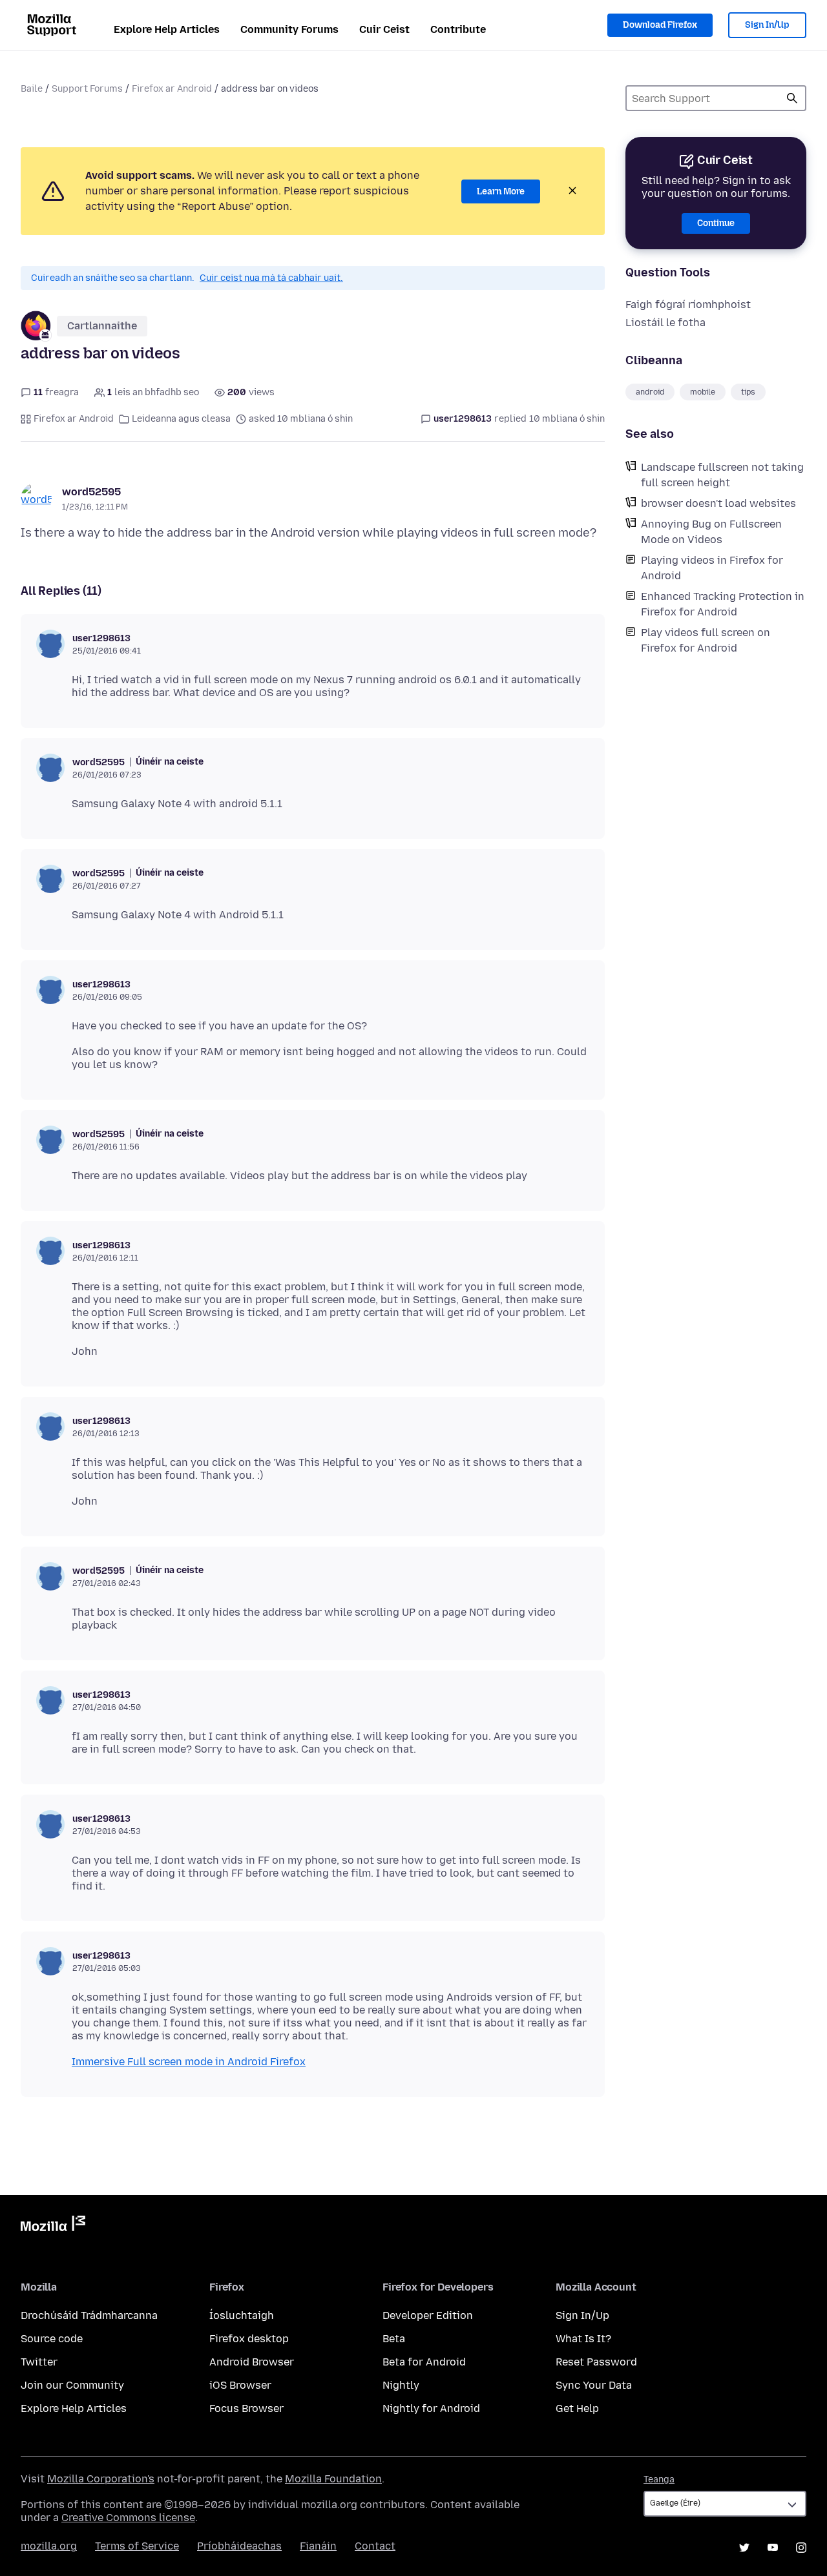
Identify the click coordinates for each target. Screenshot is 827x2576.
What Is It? (583, 2339)
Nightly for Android (431, 2408)
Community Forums (289, 29)
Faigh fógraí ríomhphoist (688, 304)
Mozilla (53, 2226)
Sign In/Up (767, 25)
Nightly (401, 2385)
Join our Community (72, 2385)
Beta (394, 2339)
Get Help (577, 2408)
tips (748, 392)
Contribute (458, 29)
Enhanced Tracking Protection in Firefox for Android (723, 604)
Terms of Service (137, 2546)
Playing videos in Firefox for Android (712, 568)
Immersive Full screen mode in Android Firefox (189, 2062)
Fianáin (318, 2546)
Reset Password (596, 2362)
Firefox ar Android (172, 89)
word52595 (91, 492)
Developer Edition (428, 2315)
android (650, 392)
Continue (716, 223)
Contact (375, 2546)
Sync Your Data (594, 2385)
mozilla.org (49, 2546)
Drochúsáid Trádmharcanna (89, 2315)
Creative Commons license (128, 2518)
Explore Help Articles (167, 29)
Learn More (501, 191)
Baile (32, 89)
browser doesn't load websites (718, 503)
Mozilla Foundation (333, 2479)
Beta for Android (424, 2362)
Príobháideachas (239, 2546)
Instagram (801, 2548)
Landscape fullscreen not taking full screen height (722, 475)
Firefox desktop (249, 2339)
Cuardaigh (792, 98)
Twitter (39, 2362)
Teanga (659, 2479)
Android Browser (252, 2362)
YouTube (773, 2548)
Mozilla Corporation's (101, 2479)
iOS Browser (240, 2385)
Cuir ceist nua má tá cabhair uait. (271, 278)
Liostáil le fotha (665, 323)
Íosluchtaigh (242, 2315)
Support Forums (87, 89)
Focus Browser (246, 2408)
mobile (703, 392)
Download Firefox (660, 25)
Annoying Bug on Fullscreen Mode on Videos (711, 532)
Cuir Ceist (384, 29)
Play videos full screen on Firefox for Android (706, 640)
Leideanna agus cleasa (181, 419)
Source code (52, 2339)
